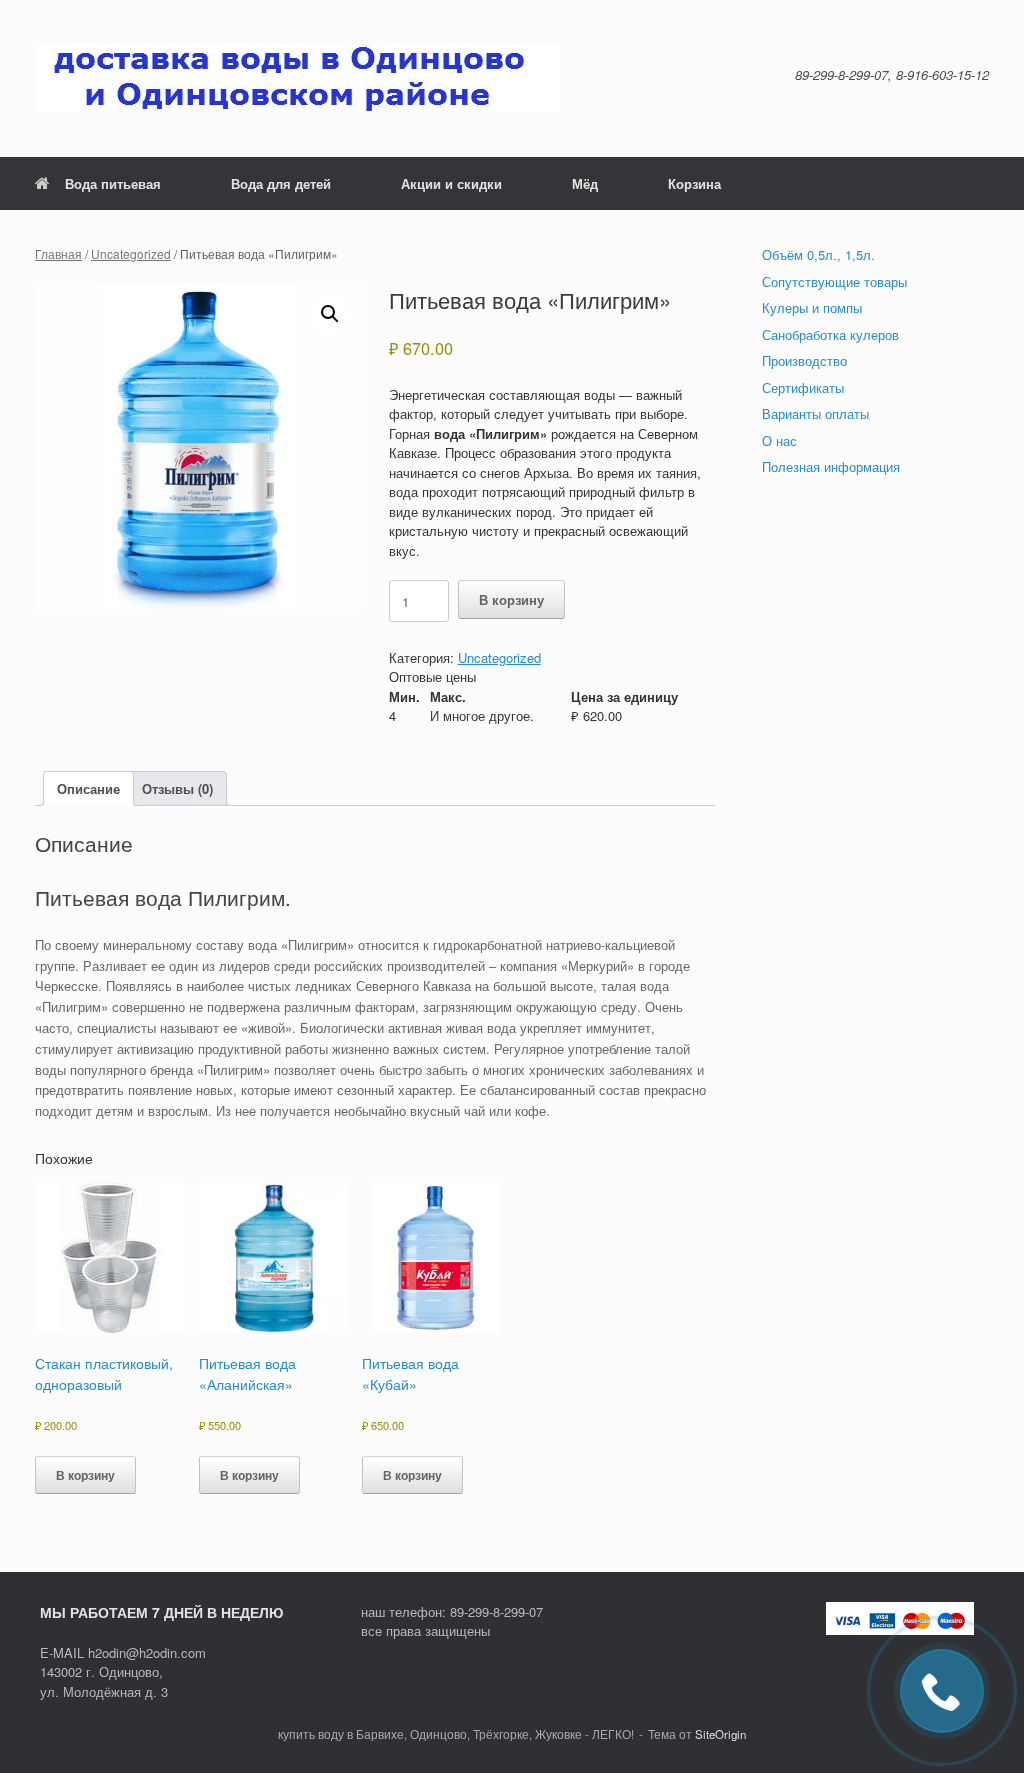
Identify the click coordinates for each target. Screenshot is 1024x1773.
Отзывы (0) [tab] (177, 788)
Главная (58, 253)
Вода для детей (281, 183)
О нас (779, 440)
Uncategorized (131, 253)
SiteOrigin (720, 1734)
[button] (330, 314)
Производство (804, 360)
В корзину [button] (85, 1475)
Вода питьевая (113, 183)
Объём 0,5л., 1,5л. (818, 254)
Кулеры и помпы (812, 307)
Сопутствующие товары (834, 281)
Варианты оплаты (815, 413)
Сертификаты (803, 387)
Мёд (585, 183)
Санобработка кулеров (830, 334)
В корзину (511, 599)
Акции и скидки (451, 183)
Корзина (694, 183)
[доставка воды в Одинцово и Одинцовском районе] (297, 78)
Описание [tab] (88, 788)
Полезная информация (831, 466)
